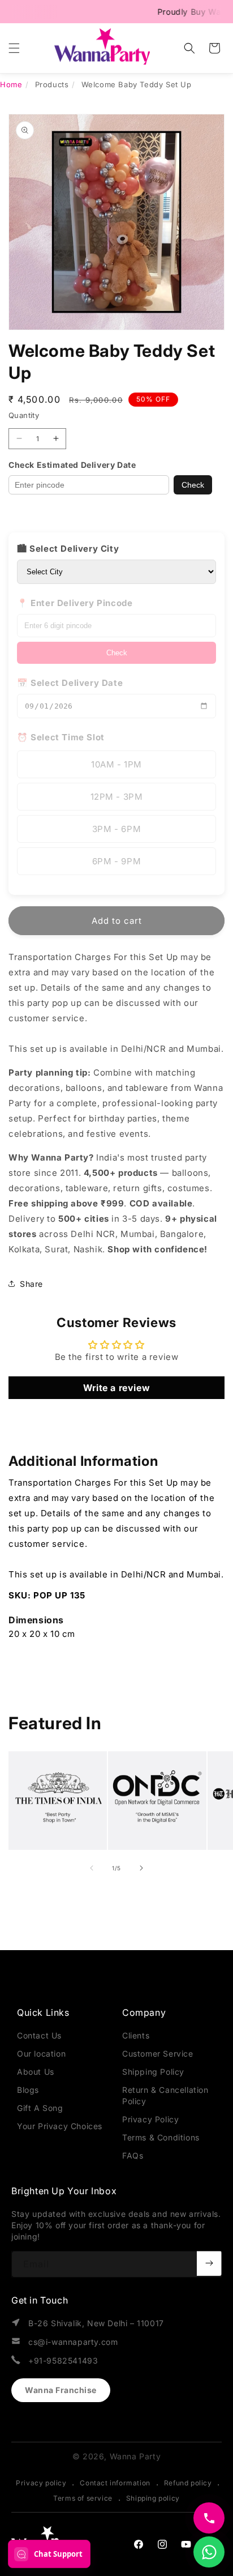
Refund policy (188, 2483)
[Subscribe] (209, 2263)
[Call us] (209, 2518)
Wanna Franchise (61, 2390)
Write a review (116, 1388)
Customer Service (158, 2053)
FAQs (133, 2155)
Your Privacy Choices (60, 2126)
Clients (136, 2035)
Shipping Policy (153, 2072)
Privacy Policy (150, 2119)
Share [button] (31, 1284)
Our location (41, 2053)
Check (193, 485)
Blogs (28, 2090)
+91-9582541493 (63, 2360)
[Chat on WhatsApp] (209, 2552)
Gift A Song (40, 2108)
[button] (14, 48)
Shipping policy (153, 2498)
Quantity (24, 415)
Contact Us (39, 2035)
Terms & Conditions (161, 2137)
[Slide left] (92, 1868)
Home (11, 84)
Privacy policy (41, 2483)
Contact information (115, 2483)
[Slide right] (141, 1868)
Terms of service (83, 2498)
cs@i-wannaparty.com (73, 2342)
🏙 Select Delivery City (68, 549)
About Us (36, 2072)
